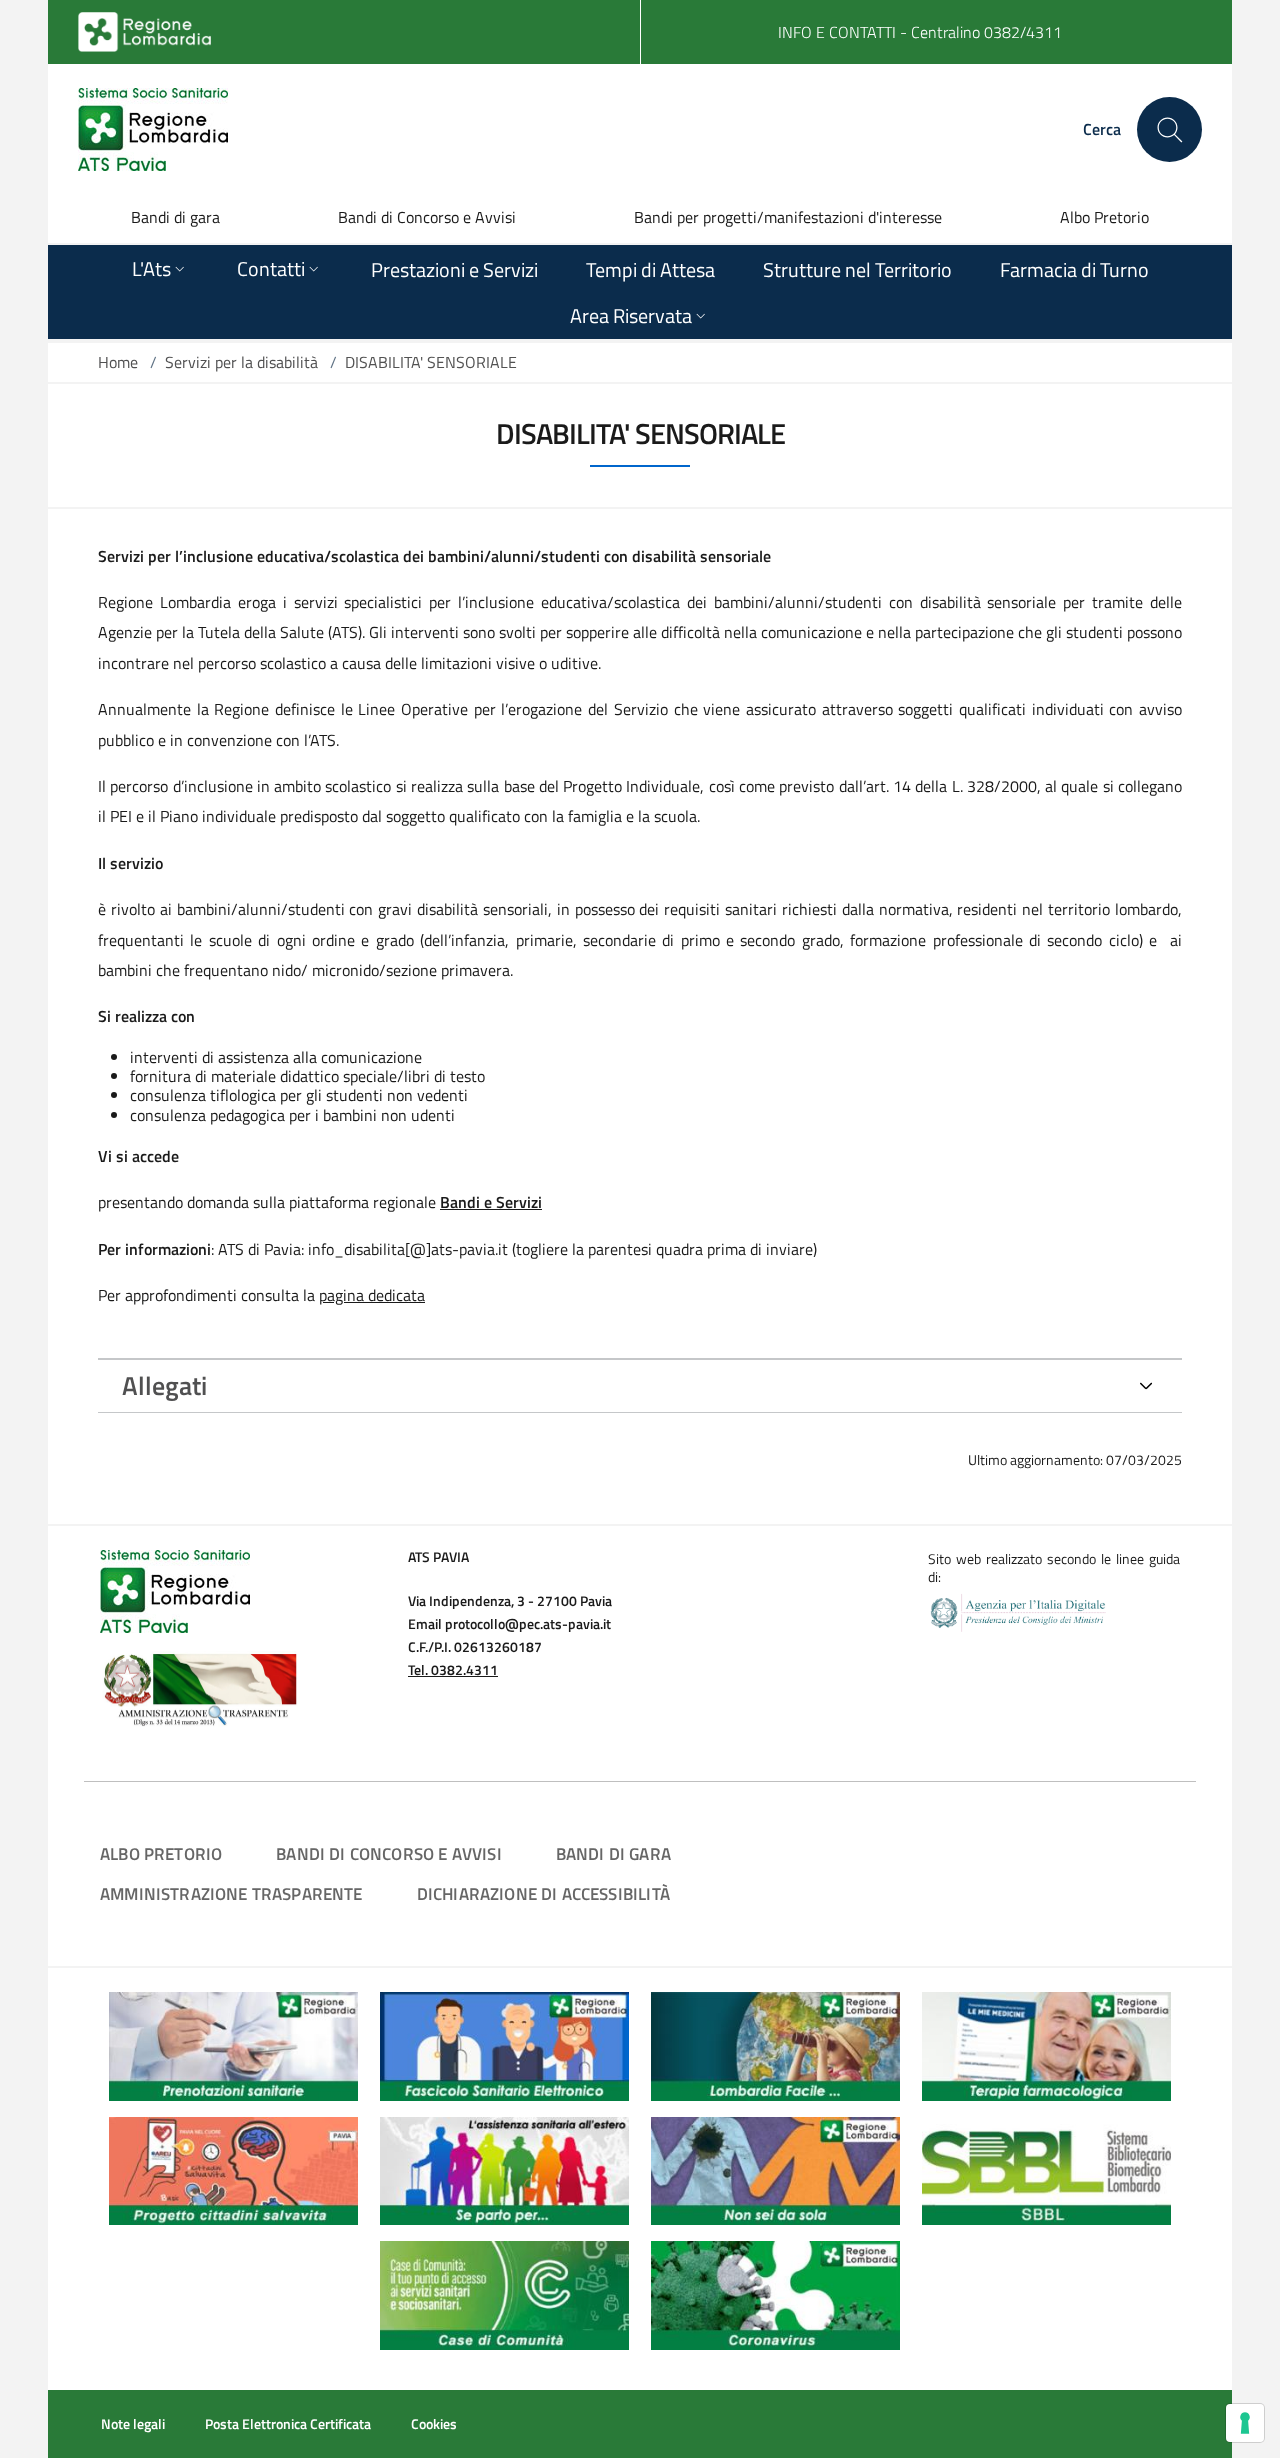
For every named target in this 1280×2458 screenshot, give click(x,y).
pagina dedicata (372, 1295)
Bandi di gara (175, 217)
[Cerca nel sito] (1169, 129)
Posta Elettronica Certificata (288, 2424)
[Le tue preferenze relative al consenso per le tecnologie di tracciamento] (1245, 2423)
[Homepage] (153, 129)
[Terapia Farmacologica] (1046, 2044)
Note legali (133, 2424)
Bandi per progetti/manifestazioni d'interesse (788, 217)
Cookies (434, 2424)
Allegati (164, 1385)
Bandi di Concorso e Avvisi (427, 217)
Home (118, 362)
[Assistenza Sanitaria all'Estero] (504, 2169)
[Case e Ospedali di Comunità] (504, 2293)
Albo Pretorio (1104, 217)
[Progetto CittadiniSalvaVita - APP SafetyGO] (233, 2169)
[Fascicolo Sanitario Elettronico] (504, 2044)
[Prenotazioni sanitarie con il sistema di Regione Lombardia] (233, 2044)
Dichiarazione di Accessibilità (543, 1893)
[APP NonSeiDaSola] (775, 2169)
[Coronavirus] (775, 2293)
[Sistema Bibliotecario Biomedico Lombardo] (1046, 2169)
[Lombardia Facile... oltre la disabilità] (775, 2044)
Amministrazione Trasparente (231, 1893)
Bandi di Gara (613, 1853)
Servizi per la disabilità (241, 362)
